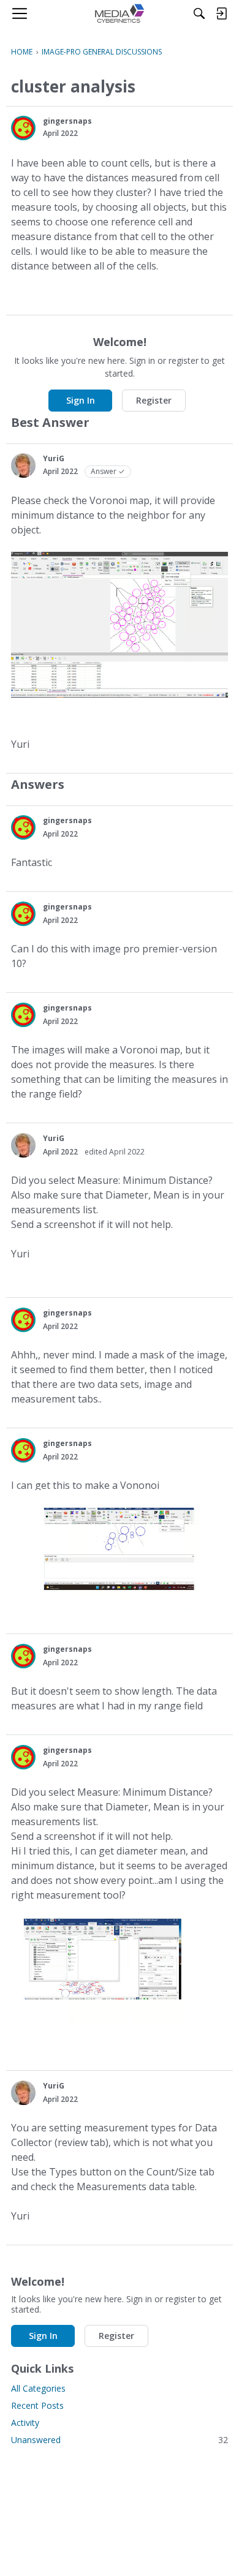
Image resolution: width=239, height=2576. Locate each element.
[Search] (199, 13)
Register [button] (154, 400)
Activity (25, 2423)
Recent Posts (37, 2405)
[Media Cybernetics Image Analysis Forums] (120, 13)
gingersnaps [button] (67, 121)
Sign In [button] (81, 400)
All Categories (38, 2388)
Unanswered (120, 2440)
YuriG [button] (54, 458)
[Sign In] (221, 13)
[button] (23, 128)
